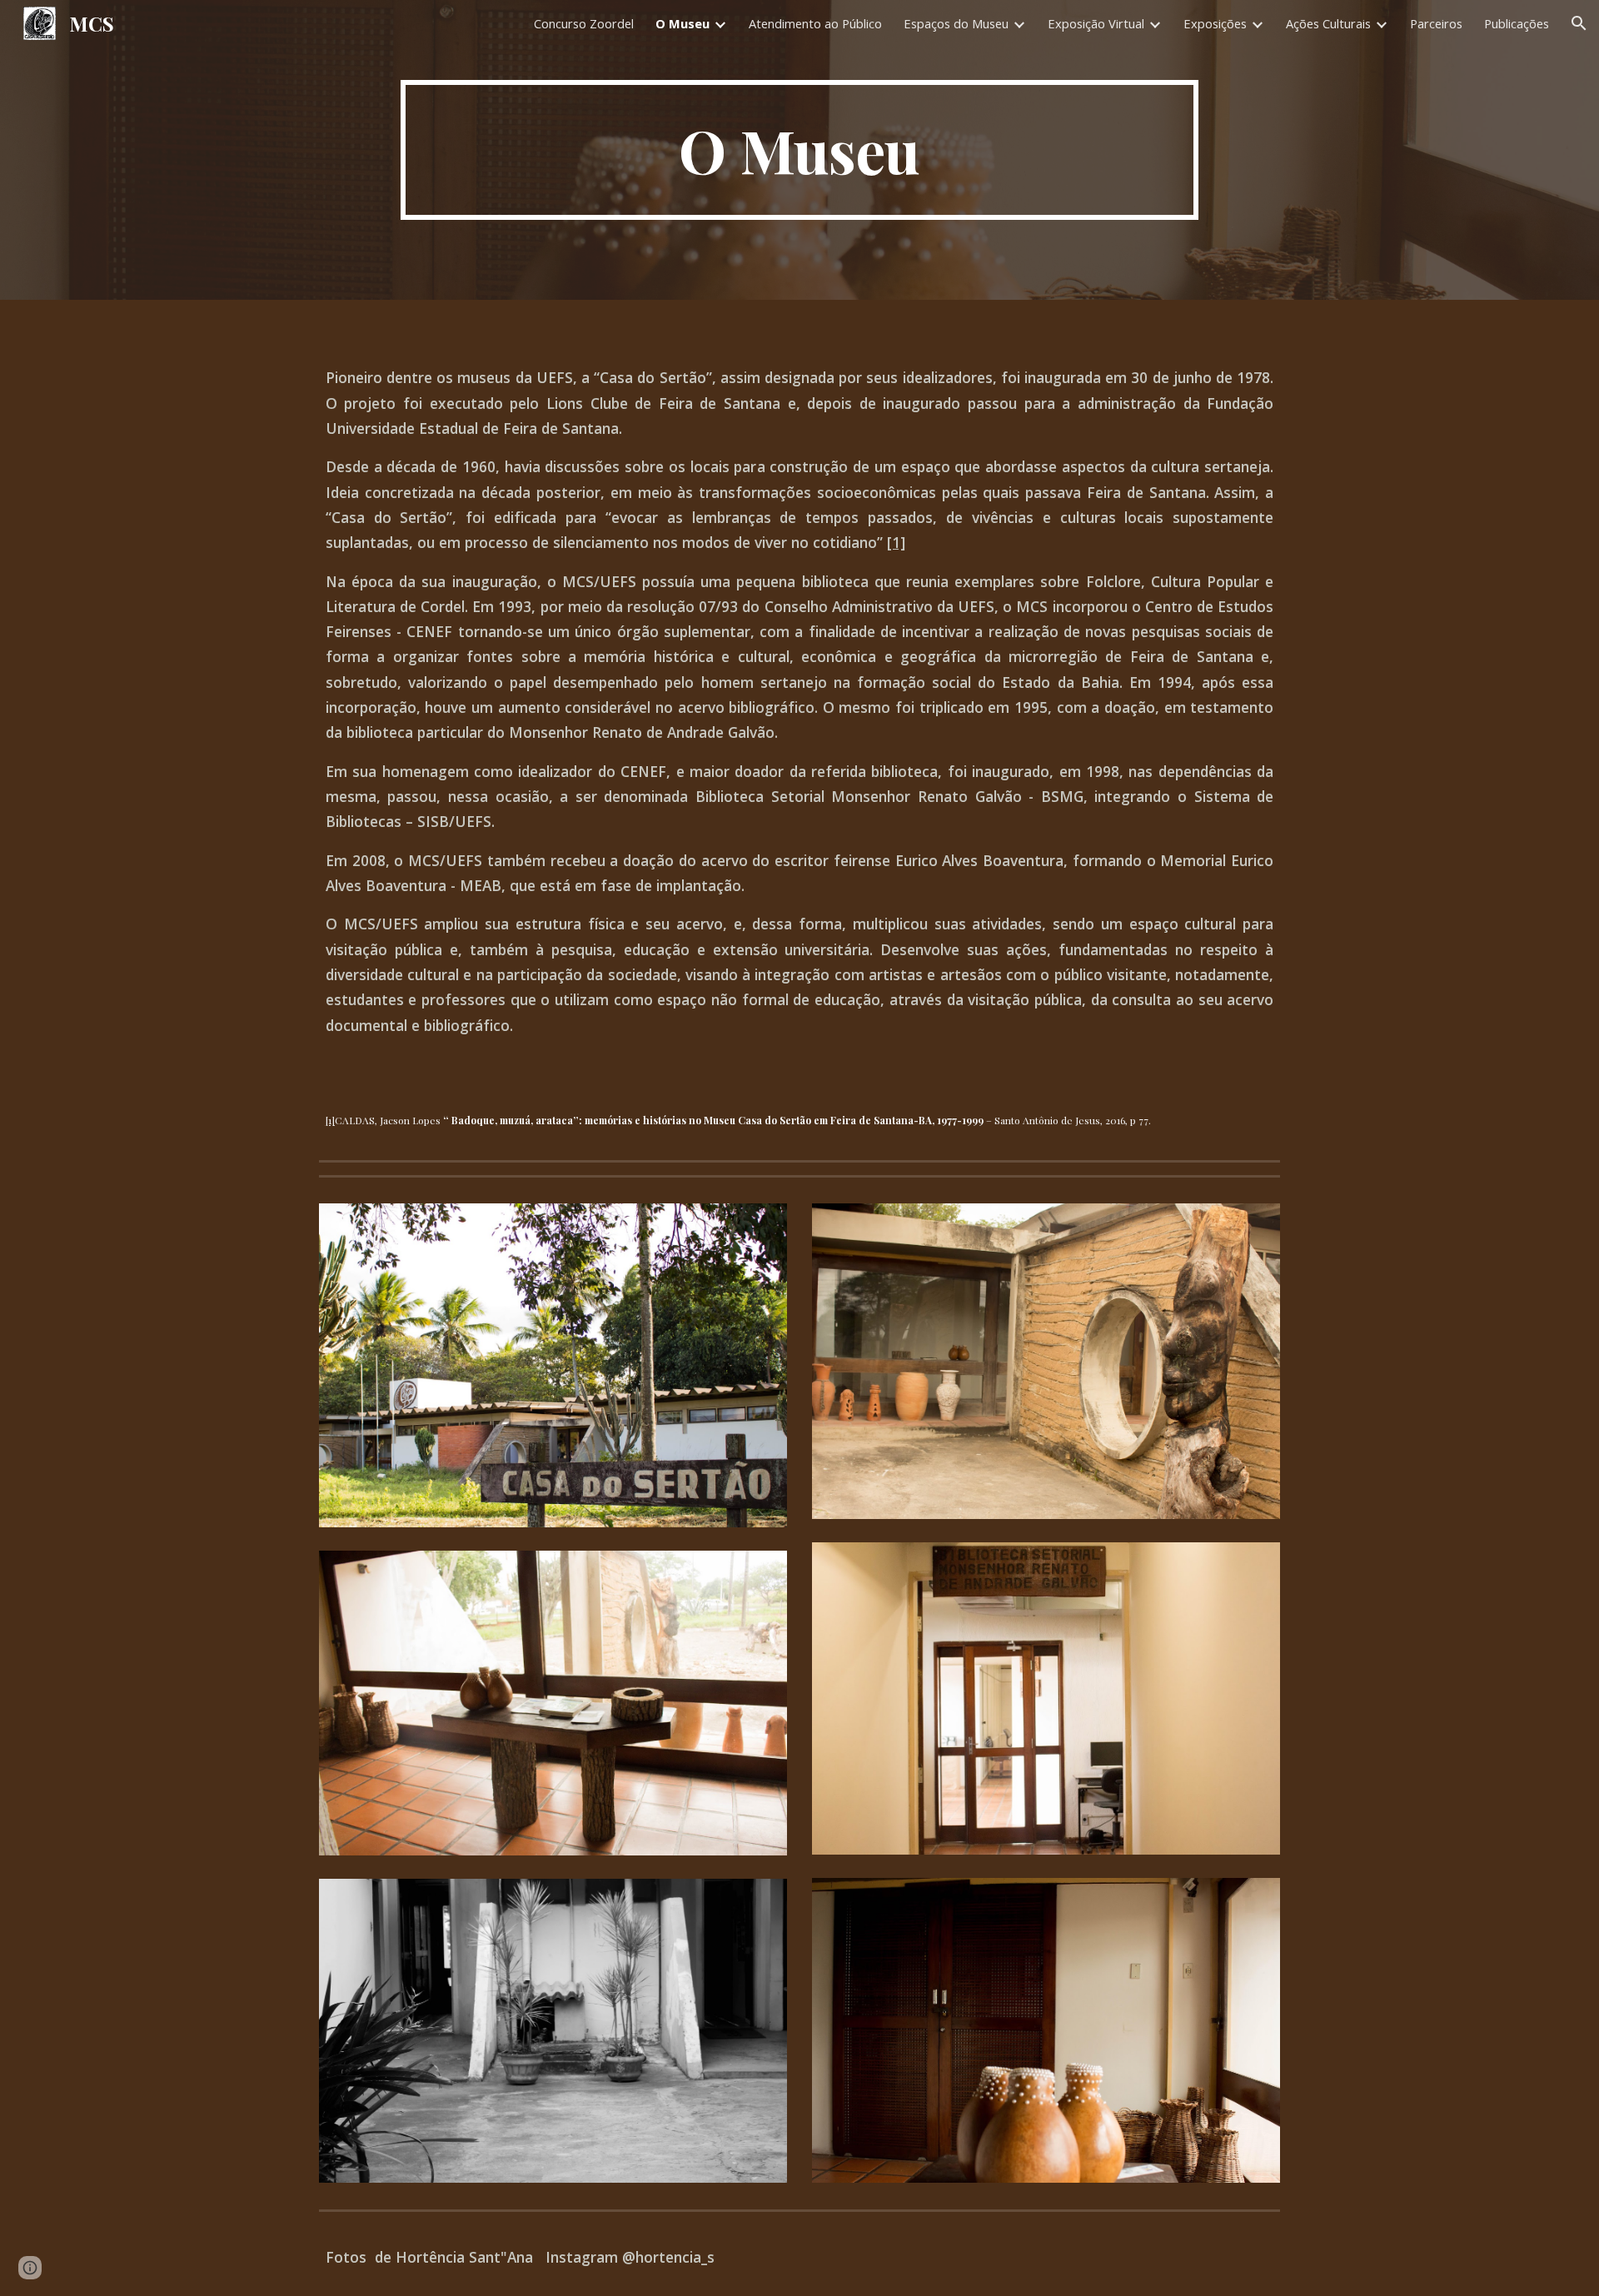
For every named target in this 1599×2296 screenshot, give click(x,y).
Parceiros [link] (1436, 23)
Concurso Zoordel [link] (584, 23)
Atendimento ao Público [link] (815, 23)
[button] (1579, 23)
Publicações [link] (1517, 23)
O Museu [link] (682, 23)
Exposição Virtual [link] (1096, 23)
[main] (799, 150)
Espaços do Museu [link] (956, 23)
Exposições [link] (1215, 23)
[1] (896, 542)
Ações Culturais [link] (1328, 23)
